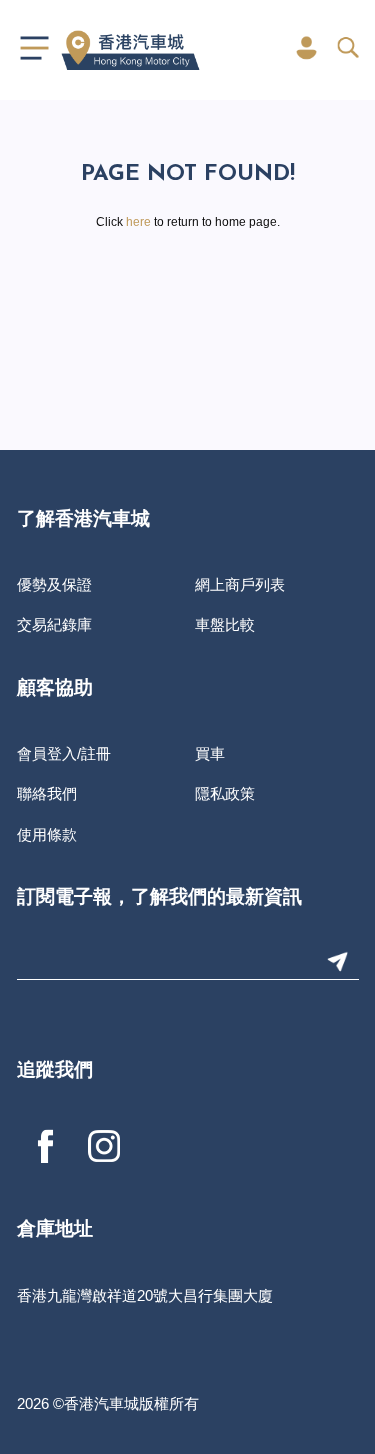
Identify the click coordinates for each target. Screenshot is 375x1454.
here (138, 222)
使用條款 (47, 834)
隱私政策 (225, 793)
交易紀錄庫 (54, 624)
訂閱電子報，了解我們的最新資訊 (159, 898)
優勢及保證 (54, 584)
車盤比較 (225, 624)
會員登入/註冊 (64, 753)
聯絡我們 (47, 793)
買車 (210, 753)
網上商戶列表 (240, 584)
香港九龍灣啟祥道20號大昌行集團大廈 (145, 1295)
